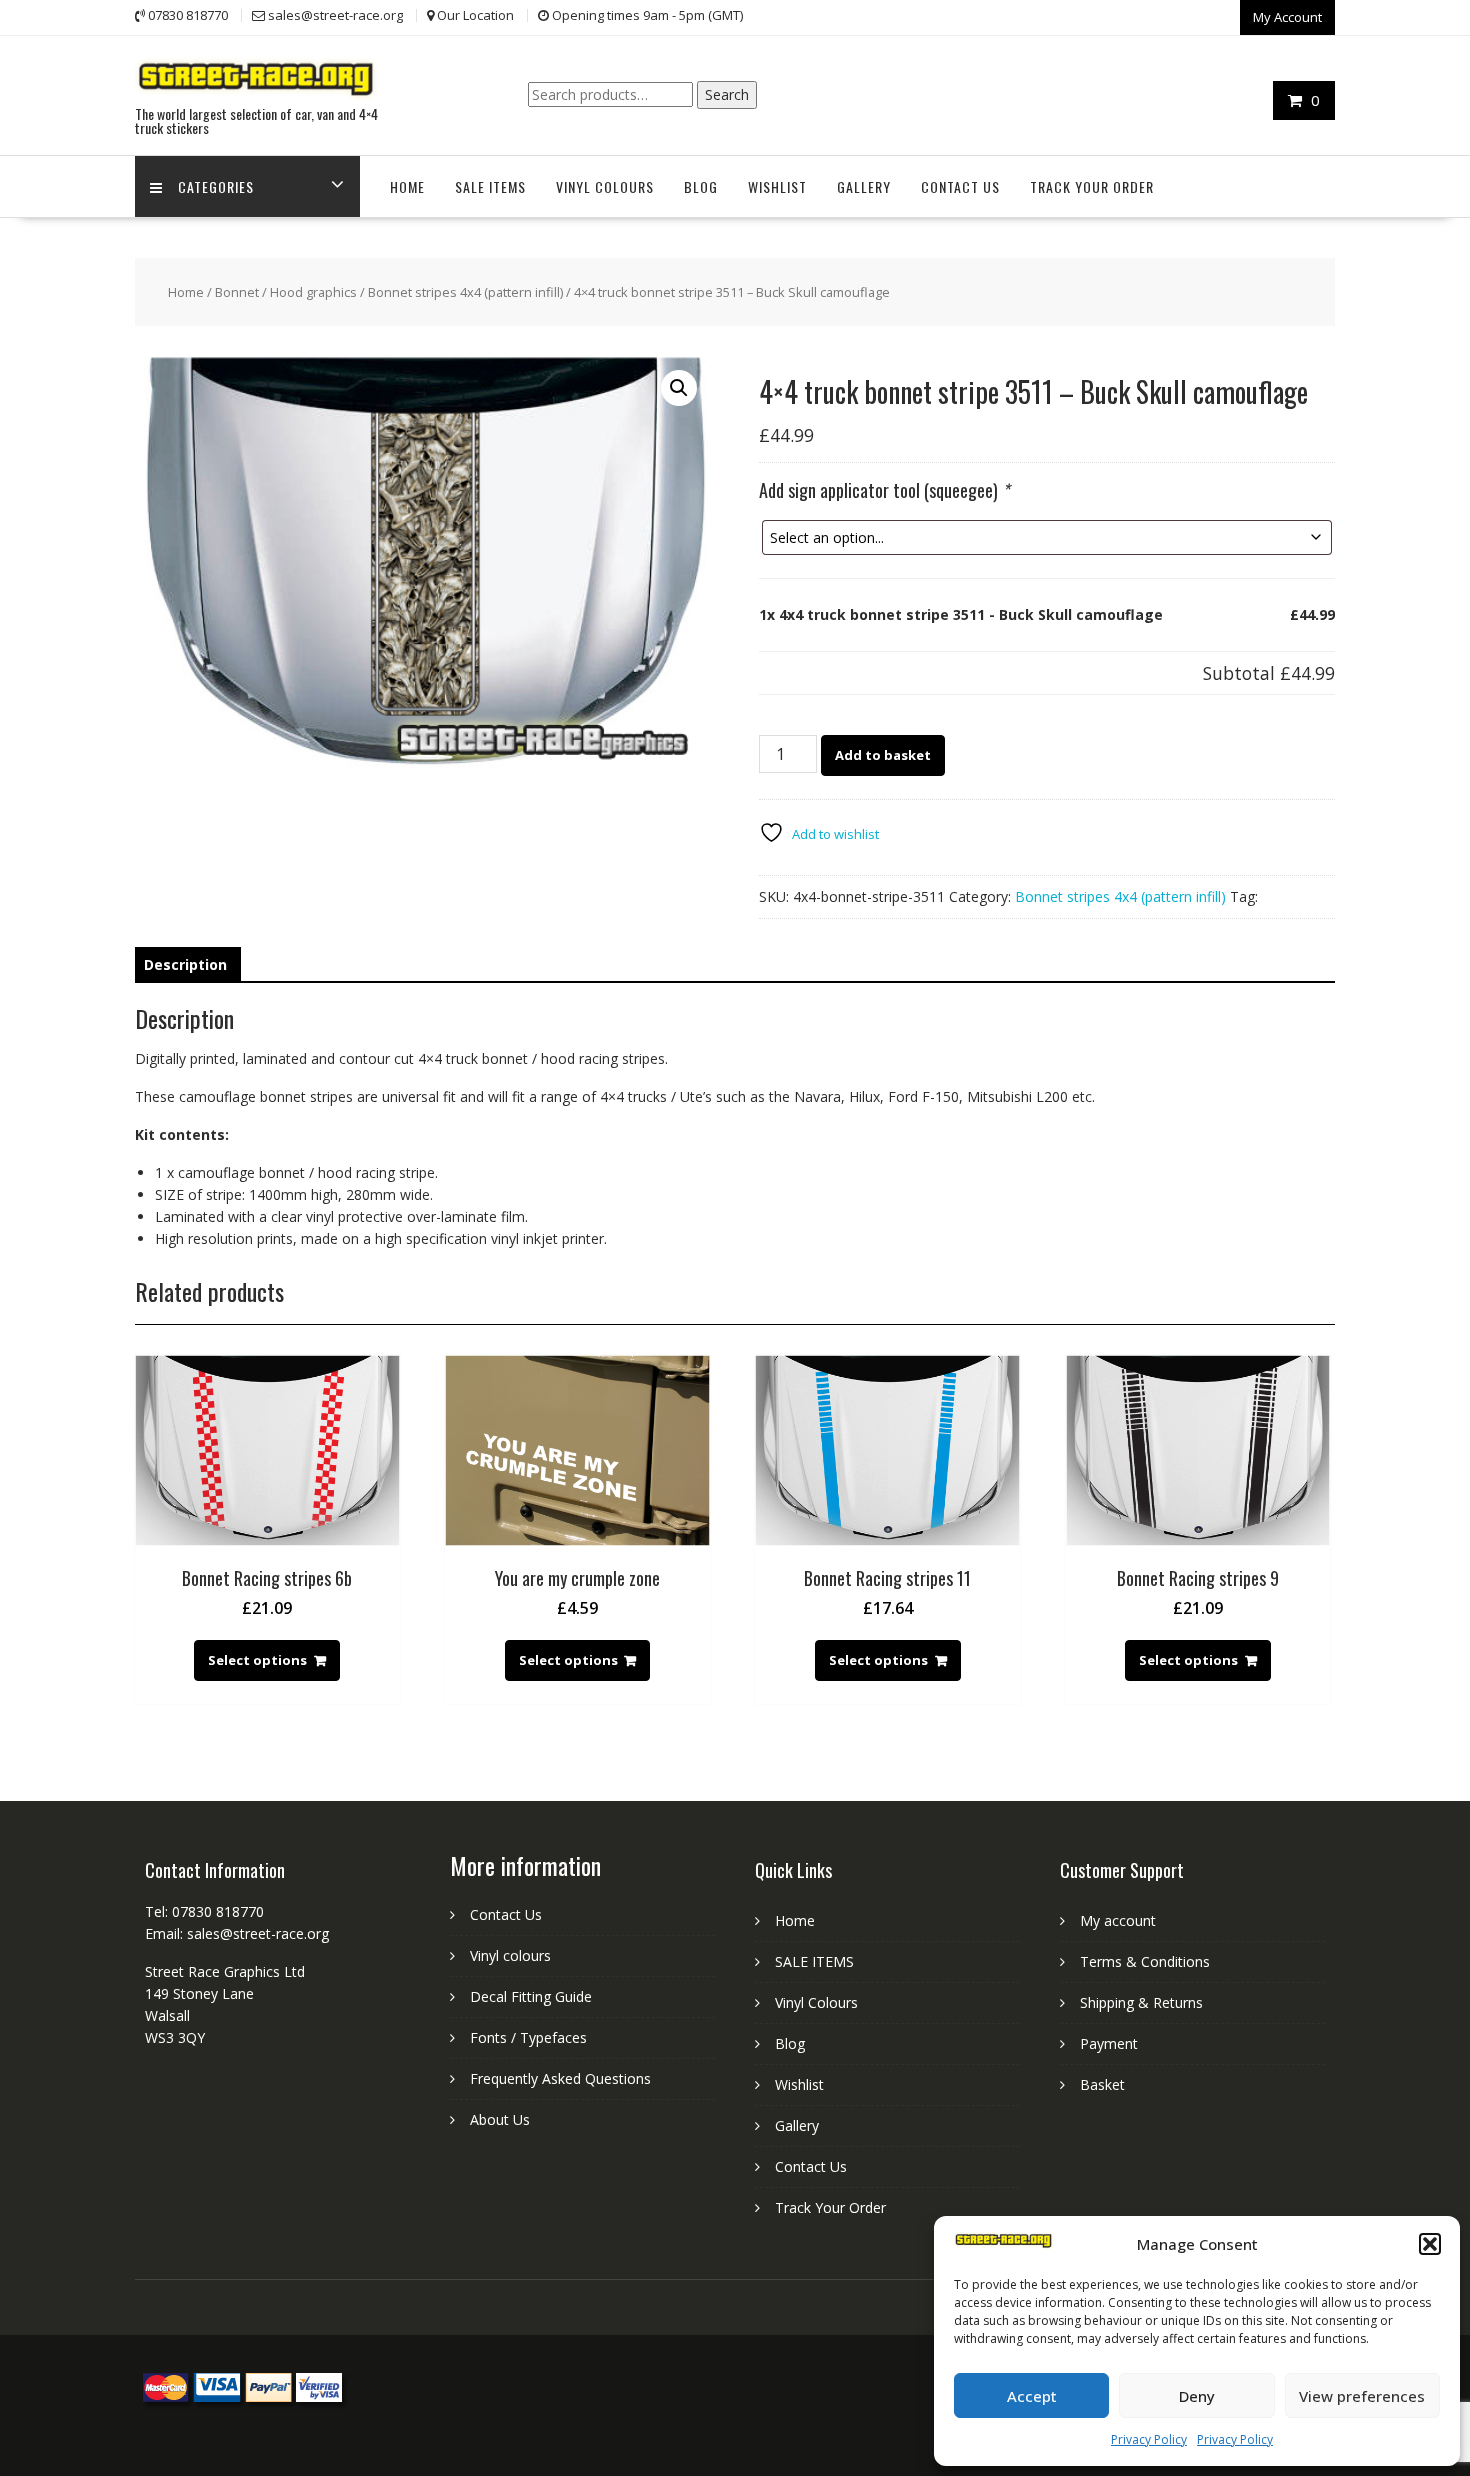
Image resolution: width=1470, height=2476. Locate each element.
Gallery (864, 186)
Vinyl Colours (605, 186)
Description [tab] (185, 964)
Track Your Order (1092, 186)
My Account (1287, 17)
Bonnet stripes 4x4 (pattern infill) (465, 292)
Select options (257, 1660)
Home (407, 186)
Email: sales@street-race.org (237, 1933)
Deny (1197, 2396)
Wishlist (777, 186)
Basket (1102, 2084)
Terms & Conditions (1145, 1961)
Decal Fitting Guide (531, 1996)
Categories (216, 186)
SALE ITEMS (490, 186)
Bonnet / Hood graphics (286, 292)
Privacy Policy (1149, 2439)
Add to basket (883, 755)
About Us (500, 2119)
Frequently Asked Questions (560, 2078)
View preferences (1362, 2396)
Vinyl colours (510, 1955)
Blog (701, 186)
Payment (1109, 2043)
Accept (1032, 2396)
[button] (1430, 2244)
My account (1118, 1920)
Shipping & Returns (1141, 2002)
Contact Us (960, 186)
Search (727, 94)
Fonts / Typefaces (528, 2037)
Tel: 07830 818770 (204, 1911)
